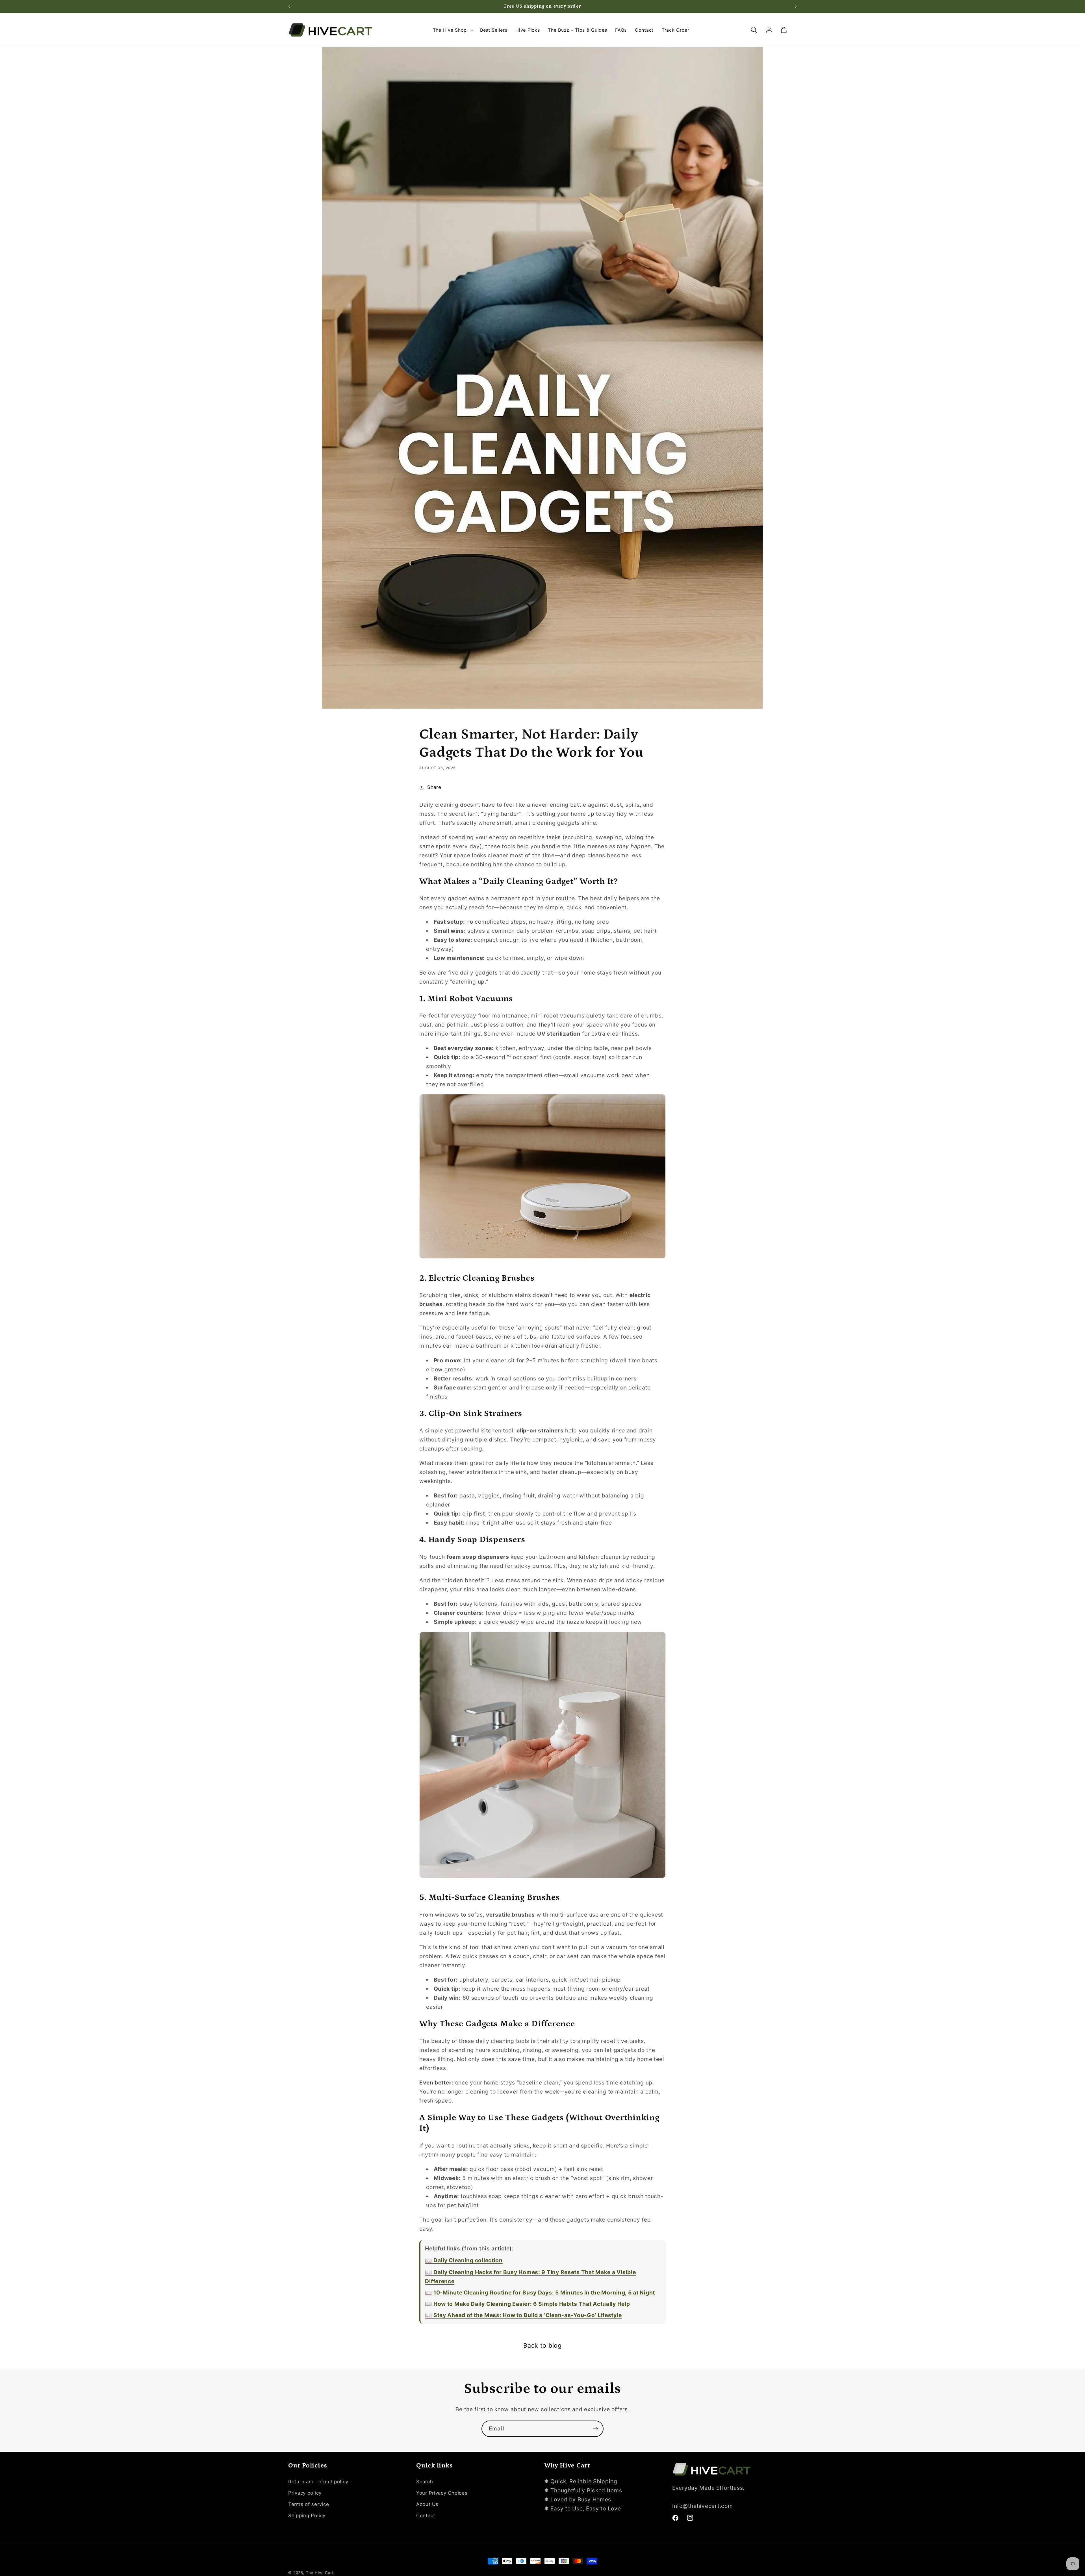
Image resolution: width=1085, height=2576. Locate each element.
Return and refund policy (318, 2482)
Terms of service (309, 2504)
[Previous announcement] (289, 7)
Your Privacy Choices (442, 2493)
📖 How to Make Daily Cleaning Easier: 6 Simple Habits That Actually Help (527, 2304)
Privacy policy (305, 2493)
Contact (426, 2516)
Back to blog (542, 2345)
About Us (427, 2504)
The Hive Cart (320, 2573)
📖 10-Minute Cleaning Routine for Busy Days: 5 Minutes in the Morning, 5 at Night (540, 2293)
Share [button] (434, 787)
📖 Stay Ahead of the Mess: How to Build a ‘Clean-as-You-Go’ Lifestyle (523, 2315)
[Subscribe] (595, 2429)
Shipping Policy (307, 2516)
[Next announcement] (796, 7)
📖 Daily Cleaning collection (464, 2260)
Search (425, 2482)
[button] (452, 30)
